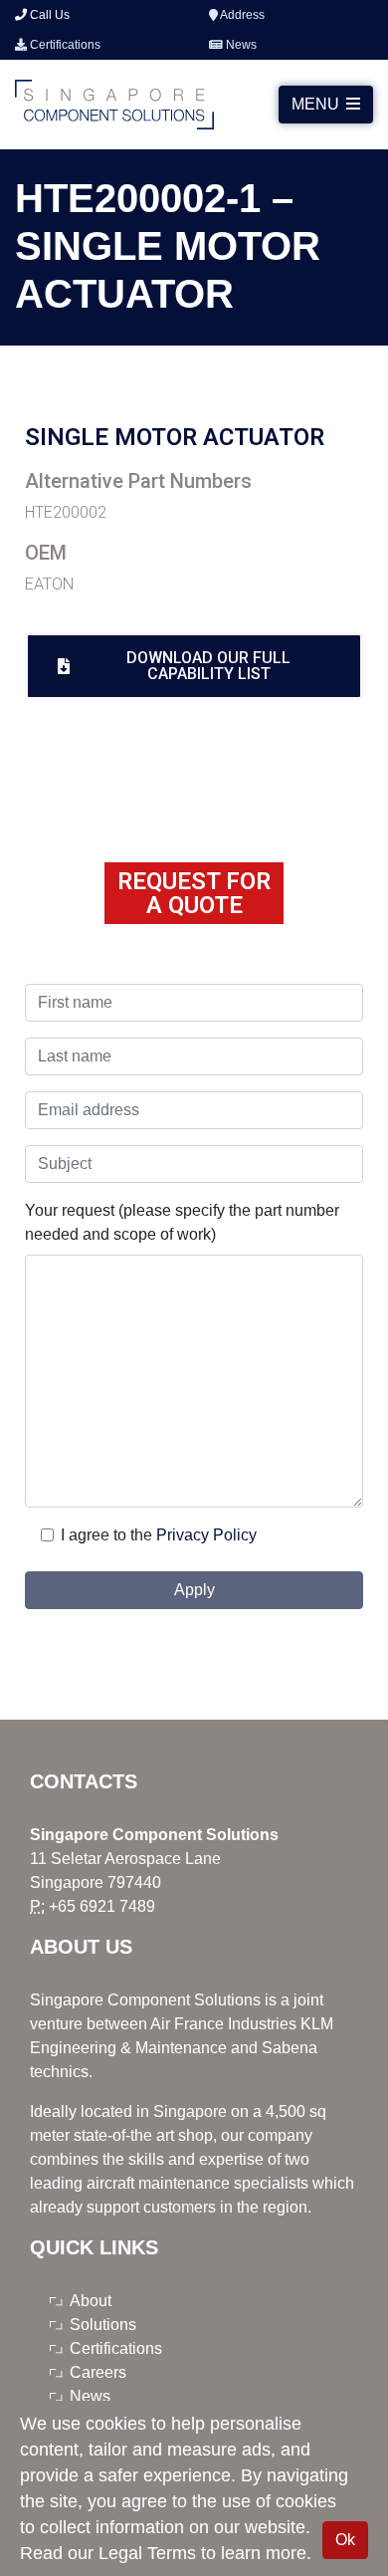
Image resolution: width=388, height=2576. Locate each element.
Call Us (48, 15)
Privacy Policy (206, 1535)
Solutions (103, 2325)
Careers (98, 2372)
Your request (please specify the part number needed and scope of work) (182, 1222)
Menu (317, 104)
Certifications (64, 45)
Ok (345, 2540)
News (240, 45)
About (91, 2301)
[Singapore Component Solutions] (114, 105)
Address (241, 15)
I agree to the (106, 1535)
